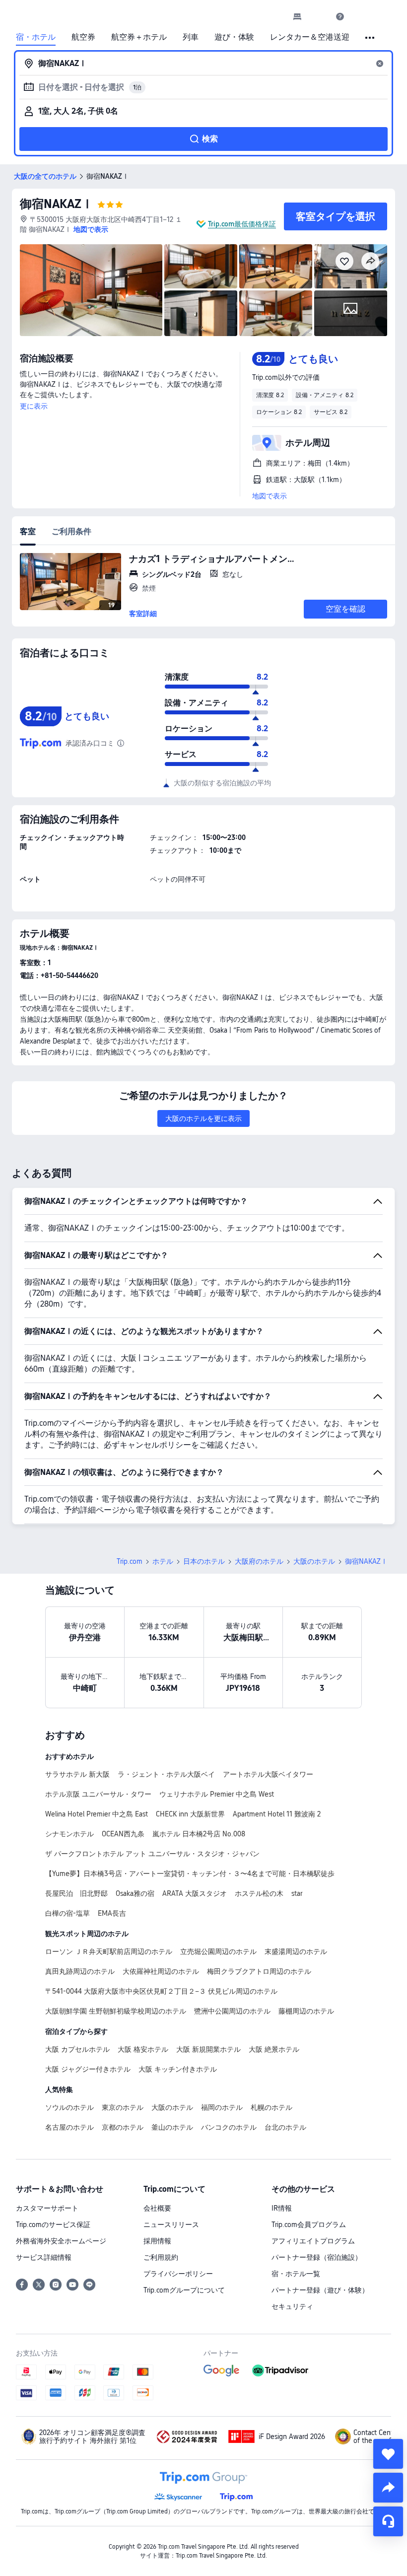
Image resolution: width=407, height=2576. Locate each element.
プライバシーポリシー (178, 2274)
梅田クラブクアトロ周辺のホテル (259, 1971)
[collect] (388, 2454)
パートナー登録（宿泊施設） (317, 2257)
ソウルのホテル (69, 2107)
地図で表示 (270, 496)
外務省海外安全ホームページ (61, 2241)
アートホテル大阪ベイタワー (268, 1774)
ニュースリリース (171, 2225)
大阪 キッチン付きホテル (178, 2069)
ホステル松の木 (259, 1893)
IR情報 (282, 2208)
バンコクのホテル (229, 2127)
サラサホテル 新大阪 (77, 1774)
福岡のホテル (222, 2107)
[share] (388, 2488)
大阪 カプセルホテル (77, 2049)
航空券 (83, 37)
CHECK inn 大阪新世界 (190, 1814)
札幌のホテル (271, 2107)
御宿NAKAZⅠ (57, 204)
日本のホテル (204, 1561)
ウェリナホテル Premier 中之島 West (217, 1794)
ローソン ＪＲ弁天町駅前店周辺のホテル (109, 1951)
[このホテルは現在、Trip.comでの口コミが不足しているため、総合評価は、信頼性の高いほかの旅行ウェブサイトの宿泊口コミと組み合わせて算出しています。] (121, 743)
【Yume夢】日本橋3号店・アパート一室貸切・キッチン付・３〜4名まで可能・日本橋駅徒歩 (190, 1874)
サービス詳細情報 (44, 2257)
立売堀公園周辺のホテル (218, 1951)
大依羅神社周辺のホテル (161, 1971)
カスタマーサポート (47, 2208)
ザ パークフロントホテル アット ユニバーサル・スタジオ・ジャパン (152, 1854)
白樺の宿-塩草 (68, 1913)
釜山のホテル (172, 2127)
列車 (191, 37)
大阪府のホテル (259, 1561)
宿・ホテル (36, 37)
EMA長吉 (112, 1913)
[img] (91, 290)
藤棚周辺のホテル (306, 2011)
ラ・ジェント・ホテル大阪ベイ (166, 1774)
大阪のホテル (314, 1561)
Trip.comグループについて (184, 2290)
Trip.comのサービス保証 (53, 2225)
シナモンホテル (69, 1834)
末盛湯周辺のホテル (296, 1951)
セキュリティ (292, 2306)
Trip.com (130, 1561)
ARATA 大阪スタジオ (195, 1893)
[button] (319, 16)
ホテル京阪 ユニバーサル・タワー (98, 1794)
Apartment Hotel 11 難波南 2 (277, 1814)
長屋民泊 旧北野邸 (76, 1893)
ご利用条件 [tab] (71, 531)
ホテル (163, 1561)
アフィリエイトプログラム (313, 2241)
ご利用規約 (161, 2257)
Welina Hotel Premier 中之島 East (97, 1814)
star (297, 1893)
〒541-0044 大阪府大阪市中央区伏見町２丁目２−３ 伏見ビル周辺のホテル (161, 1991)
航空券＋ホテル (139, 37)
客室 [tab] (28, 531)
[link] (297, 16)
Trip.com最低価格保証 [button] (242, 224)
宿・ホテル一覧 (296, 2274)
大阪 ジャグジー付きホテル (88, 2069)
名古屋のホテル (69, 2127)
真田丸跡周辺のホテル (80, 1971)
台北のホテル (285, 2127)
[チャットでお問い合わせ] (388, 2521)
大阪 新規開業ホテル (208, 2049)
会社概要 (157, 2208)
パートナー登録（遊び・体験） (320, 2290)
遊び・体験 (234, 37)
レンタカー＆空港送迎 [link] (310, 37)
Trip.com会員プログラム (309, 2225)
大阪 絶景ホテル (274, 2049)
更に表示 (34, 406)
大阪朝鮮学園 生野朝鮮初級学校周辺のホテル (116, 2011)
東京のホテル (123, 2107)
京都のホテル (123, 2127)
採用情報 (157, 2241)
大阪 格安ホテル (143, 2049)
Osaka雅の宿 (135, 1893)
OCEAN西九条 (123, 1834)
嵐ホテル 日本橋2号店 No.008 (199, 1834)
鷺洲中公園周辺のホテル (232, 2011)
